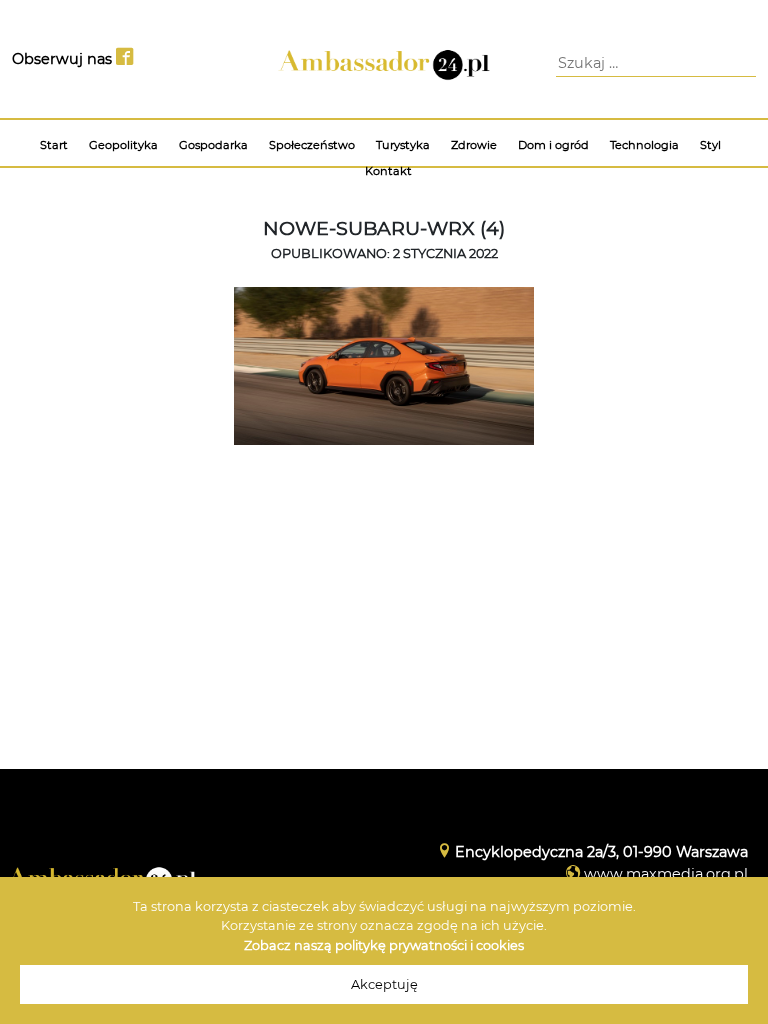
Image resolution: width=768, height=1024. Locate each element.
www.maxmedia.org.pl (666, 874)
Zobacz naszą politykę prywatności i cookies (384, 945)
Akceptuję (384, 984)
